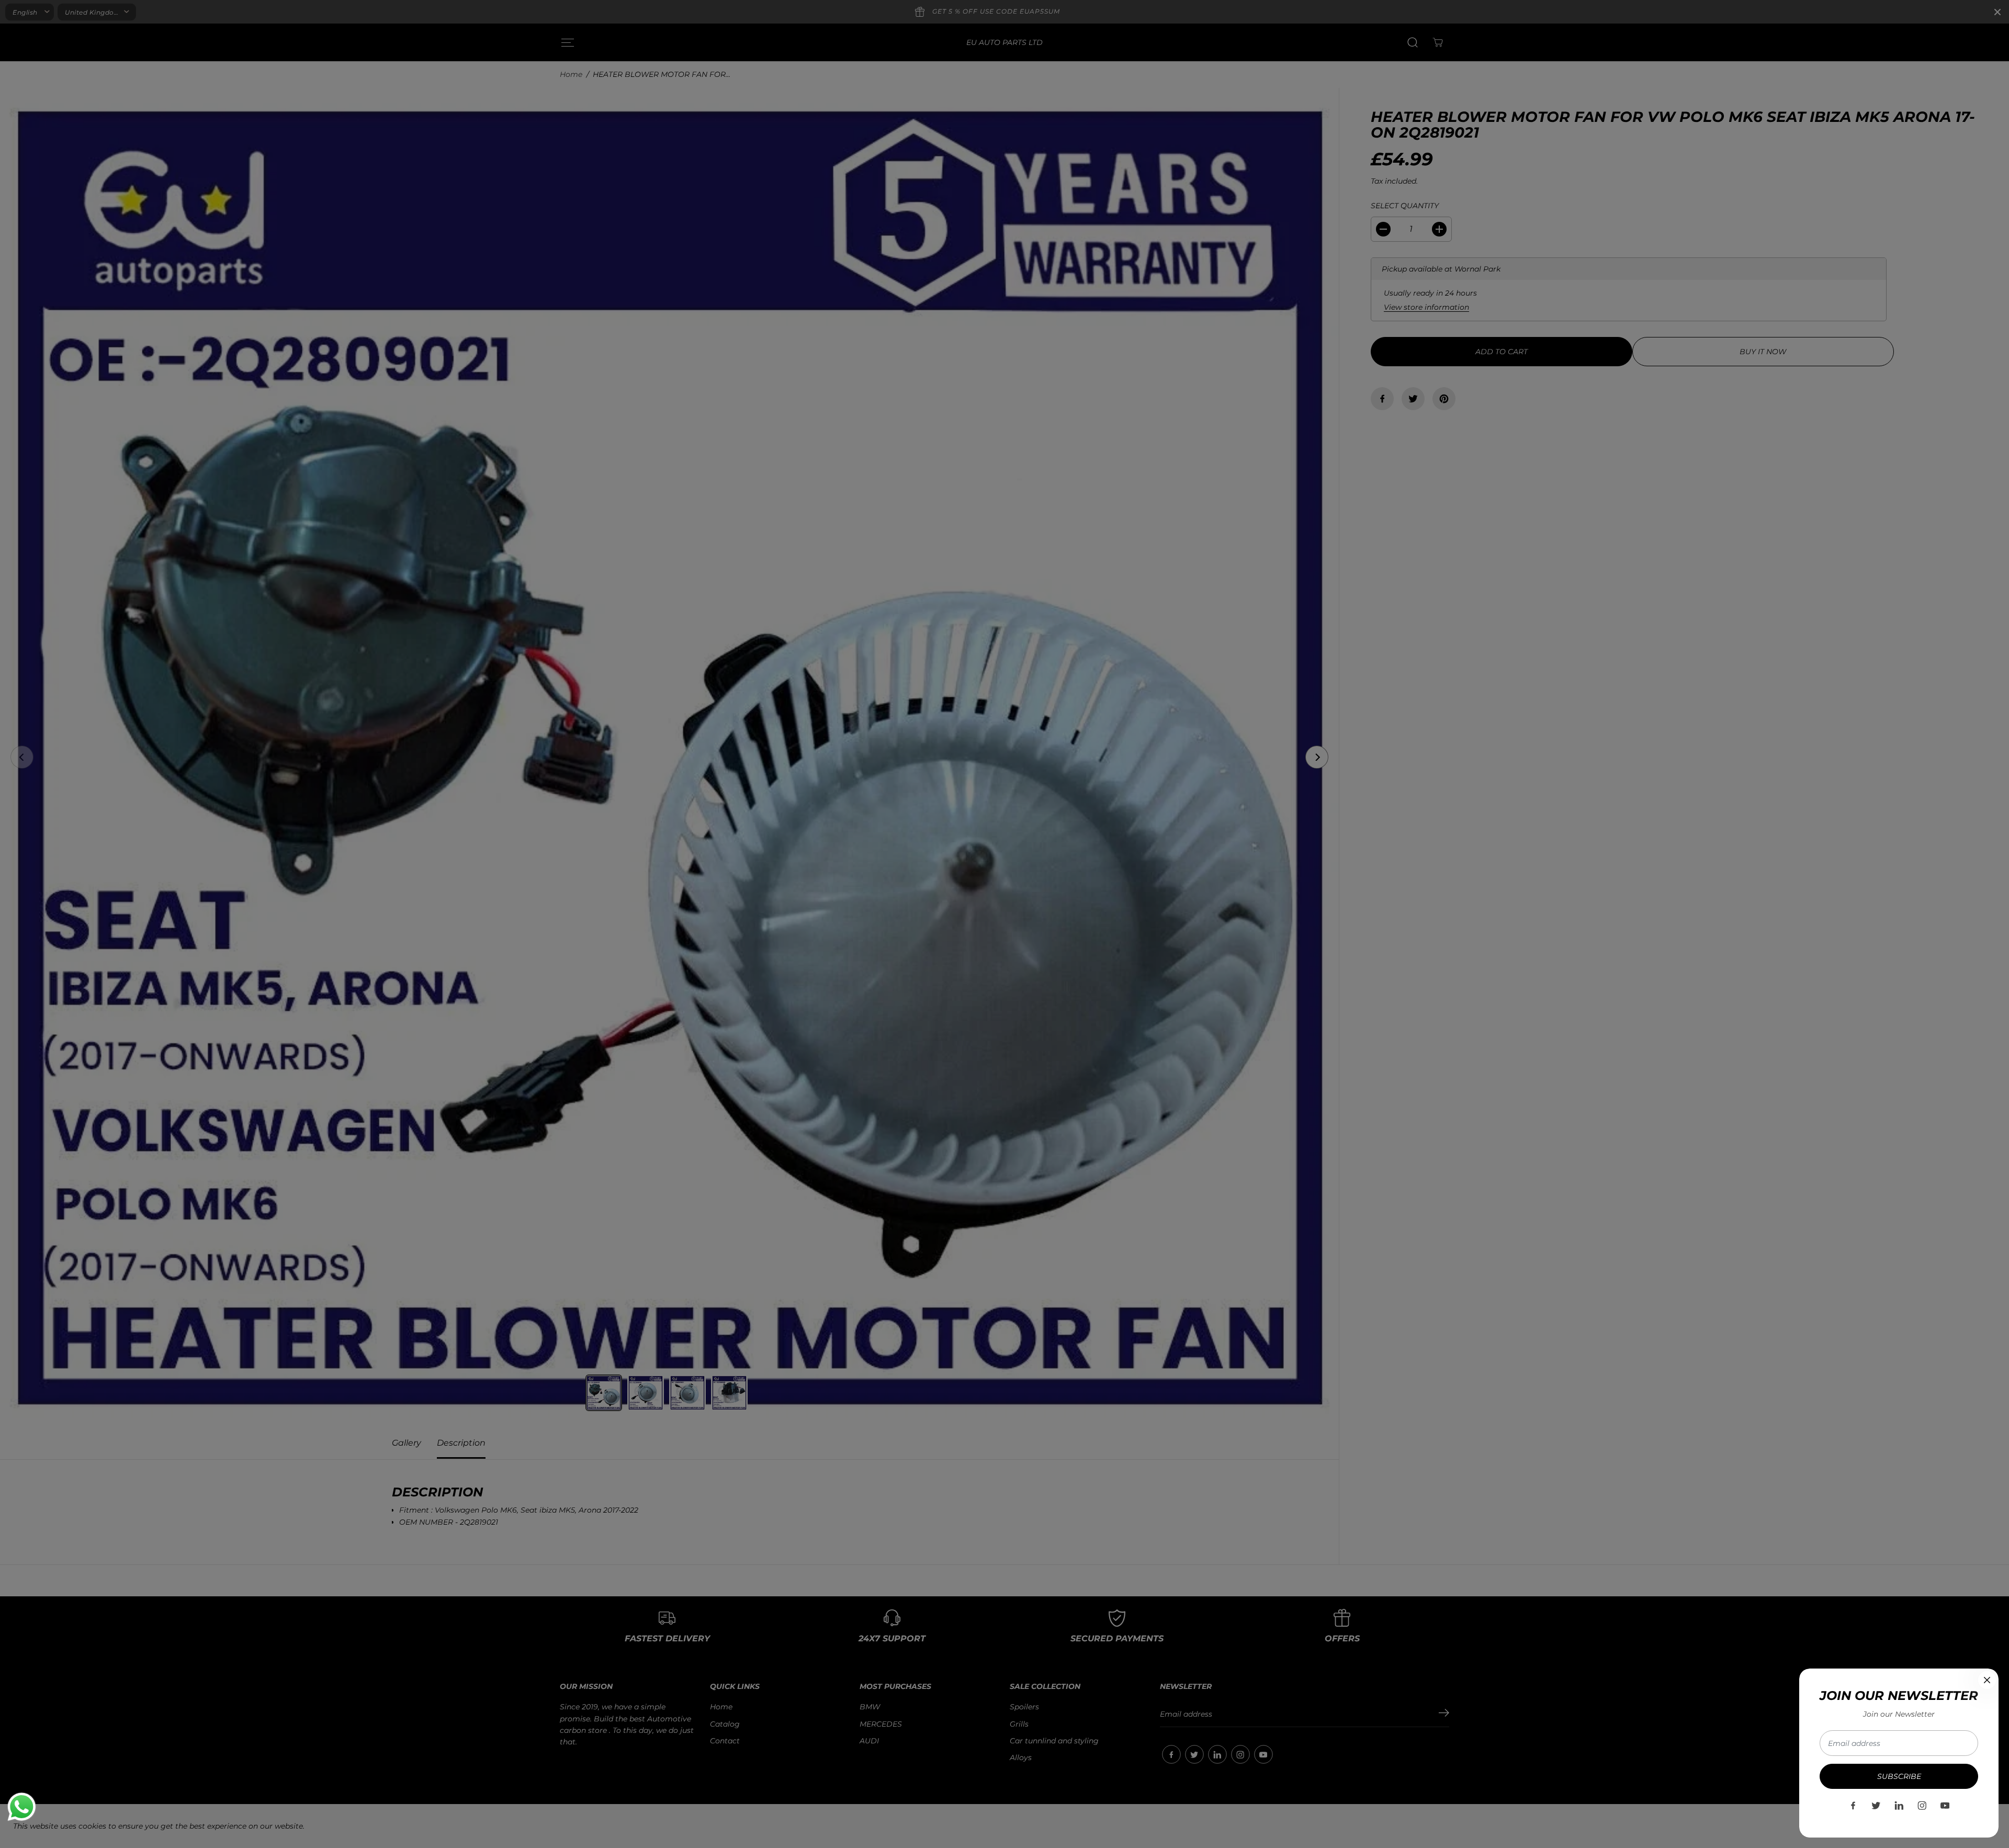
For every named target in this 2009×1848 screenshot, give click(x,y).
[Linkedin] (1899, 1806)
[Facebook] (1853, 1806)
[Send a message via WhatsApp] (22, 1807)
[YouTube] (1945, 1806)
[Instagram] (1922, 1806)
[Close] (1987, 1680)
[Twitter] (1876, 1806)
